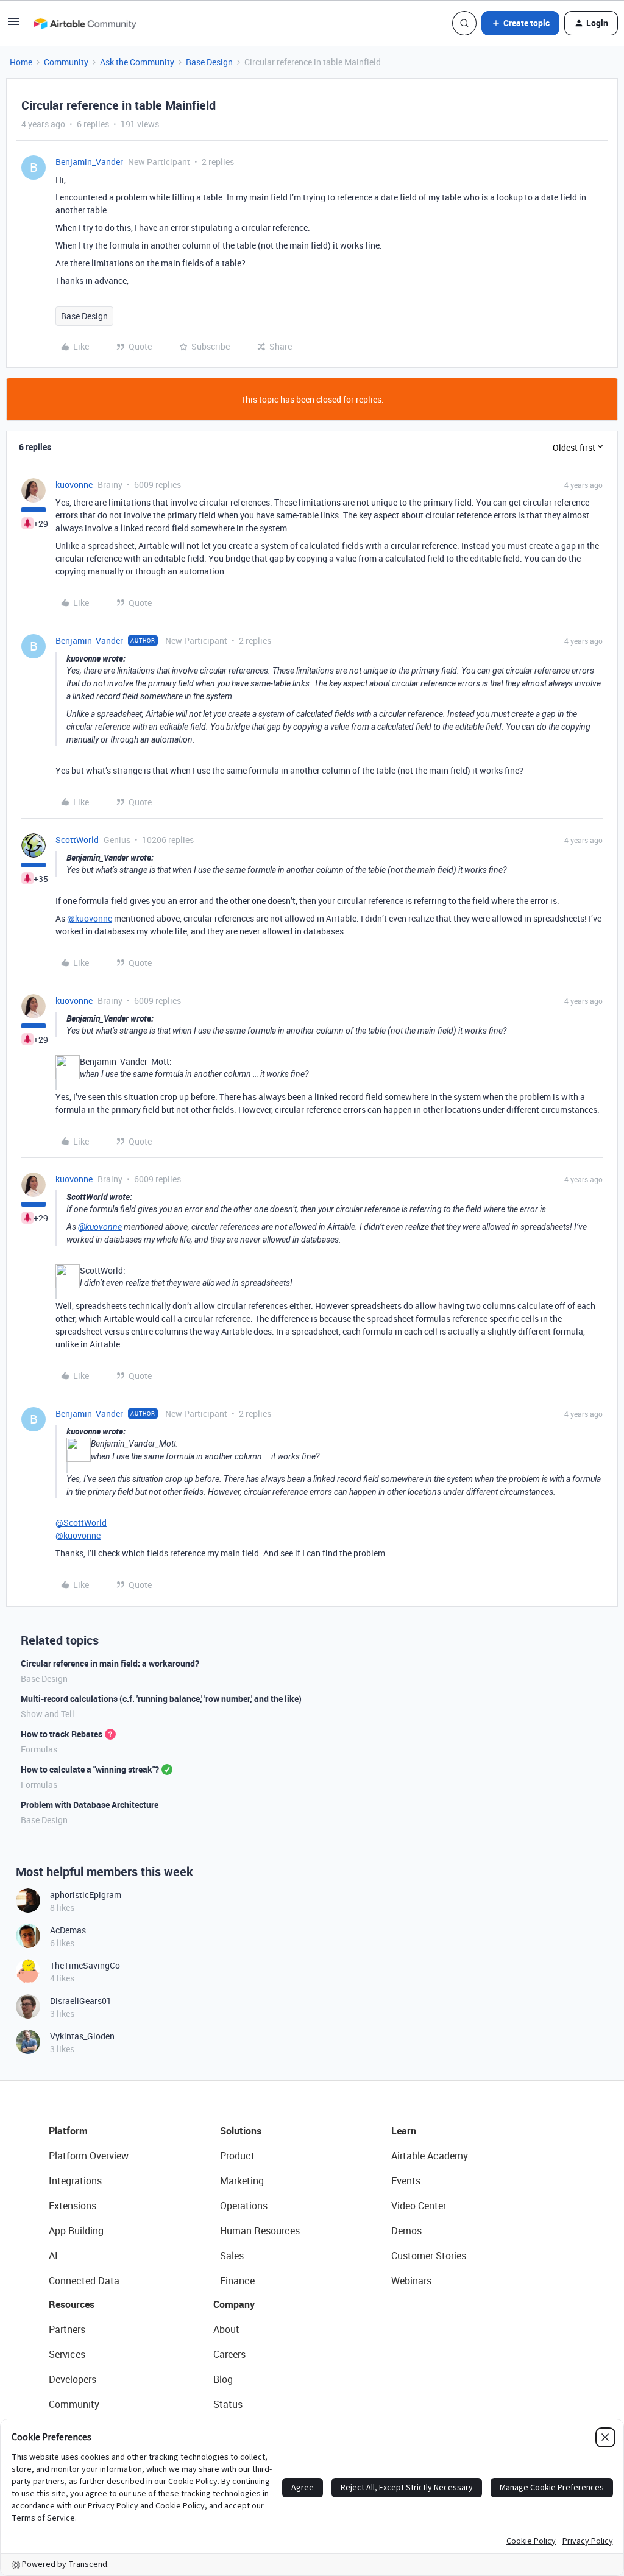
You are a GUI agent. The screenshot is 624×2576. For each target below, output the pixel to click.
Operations (244, 2206)
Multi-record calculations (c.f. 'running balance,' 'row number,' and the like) (161, 1699)
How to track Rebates (62, 1734)
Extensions (73, 2206)
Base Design (209, 62)
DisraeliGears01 (81, 2001)
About (226, 2329)
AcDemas (68, 1930)
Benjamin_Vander (89, 162)
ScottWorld (77, 840)
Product (237, 2156)
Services (67, 2354)
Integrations (75, 2181)
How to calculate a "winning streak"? (90, 1769)
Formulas (39, 1749)
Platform (68, 2131)
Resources (72, 2304)
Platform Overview (89, 2156)
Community (66, 62)
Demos (406, 2231)
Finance (237, 2281)
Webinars (411, 2281)
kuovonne (74, 485)
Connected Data (84, 2281)
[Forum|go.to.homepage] (85, 23)
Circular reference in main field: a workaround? (110, 1663)
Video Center (419, 2206)
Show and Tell (48, 1714)
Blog (223, 2379)
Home (21, 62)
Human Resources (260, 2231)
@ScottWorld (81, 1523)
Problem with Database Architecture (90, 1805)
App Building (76, 2231)
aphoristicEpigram (86, 1895)
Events (406, 2181)
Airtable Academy (430, 2156)
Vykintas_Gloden (82, 2036)
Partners (67, 2329)
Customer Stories (429, 2256)
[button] (13, 25)
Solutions (241, 2131)
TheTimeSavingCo (85, 1965)
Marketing (242, 2181)
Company (234, 2304)
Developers (73, 2379)
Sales (232, 2256)
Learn (404, 2131)
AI (53, 2256)
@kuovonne (90, 918)
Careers (229, 2354)
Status (228, 2404)
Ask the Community (137, 62)
